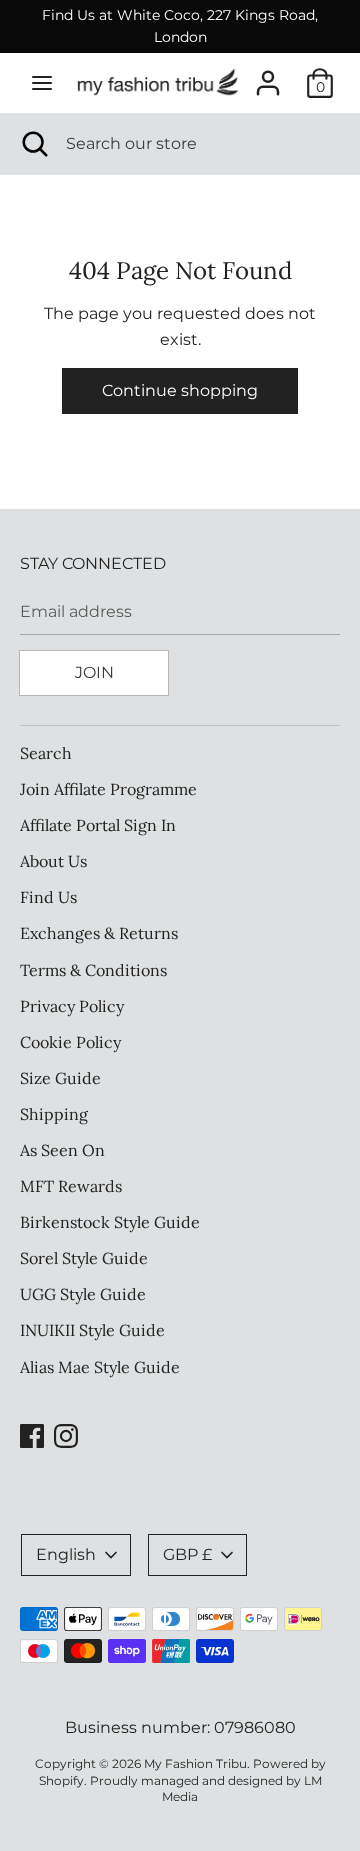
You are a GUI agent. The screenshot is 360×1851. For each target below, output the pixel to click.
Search (46, 753)
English (66, 1554)
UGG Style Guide (83, 1294)
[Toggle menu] (42, 82)
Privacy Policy (72, 1006)
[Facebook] (32, 1433)
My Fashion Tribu (195, 1763)
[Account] (268, 75)
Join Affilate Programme (108, 789)
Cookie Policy (70, 1042)
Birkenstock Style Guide (110, 1222)
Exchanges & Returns (99, 933)
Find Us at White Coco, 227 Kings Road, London (180, 26)
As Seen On (62, 1150)
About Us (53, 861)
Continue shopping (180, 390)
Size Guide (60, 1078)
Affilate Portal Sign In (98, 825)
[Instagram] (66, 1433)
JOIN (94, 672)
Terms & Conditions (93, 970)
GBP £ (187, 1554)
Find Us (48, 897)
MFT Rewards (71, 1186)
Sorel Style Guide (84, 1258)
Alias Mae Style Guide (100, 1367)
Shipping (54, 1114)
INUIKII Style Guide (92, 1330)
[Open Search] (33, 144)
